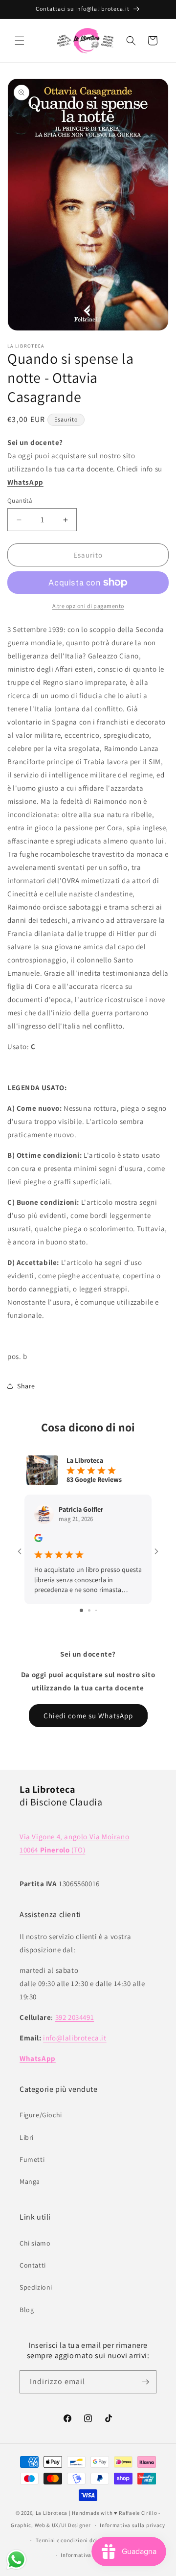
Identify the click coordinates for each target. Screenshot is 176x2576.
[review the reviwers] (38, 1540)
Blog (27, 2310)
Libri (27, 2137)
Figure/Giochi (41, 2115)
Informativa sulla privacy (132, 2525)
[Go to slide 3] (96, 1610)
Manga (30, 2181)
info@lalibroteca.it (75, 2038)
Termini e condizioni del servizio (77, 2540)
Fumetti (32, 2159)
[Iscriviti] (145, 2382)
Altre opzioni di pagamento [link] (88, 606)
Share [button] (26, 1386)
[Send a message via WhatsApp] (16, 2560)
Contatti (33, 2265)
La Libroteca (52, 2513)
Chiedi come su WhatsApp (88, 1716)
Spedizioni (36, 2287)
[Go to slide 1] (81, 1610)
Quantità (20, 501)
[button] (20, 41)
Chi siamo (35, 2243)
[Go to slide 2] (89, 1610)
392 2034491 (75, 2017)
